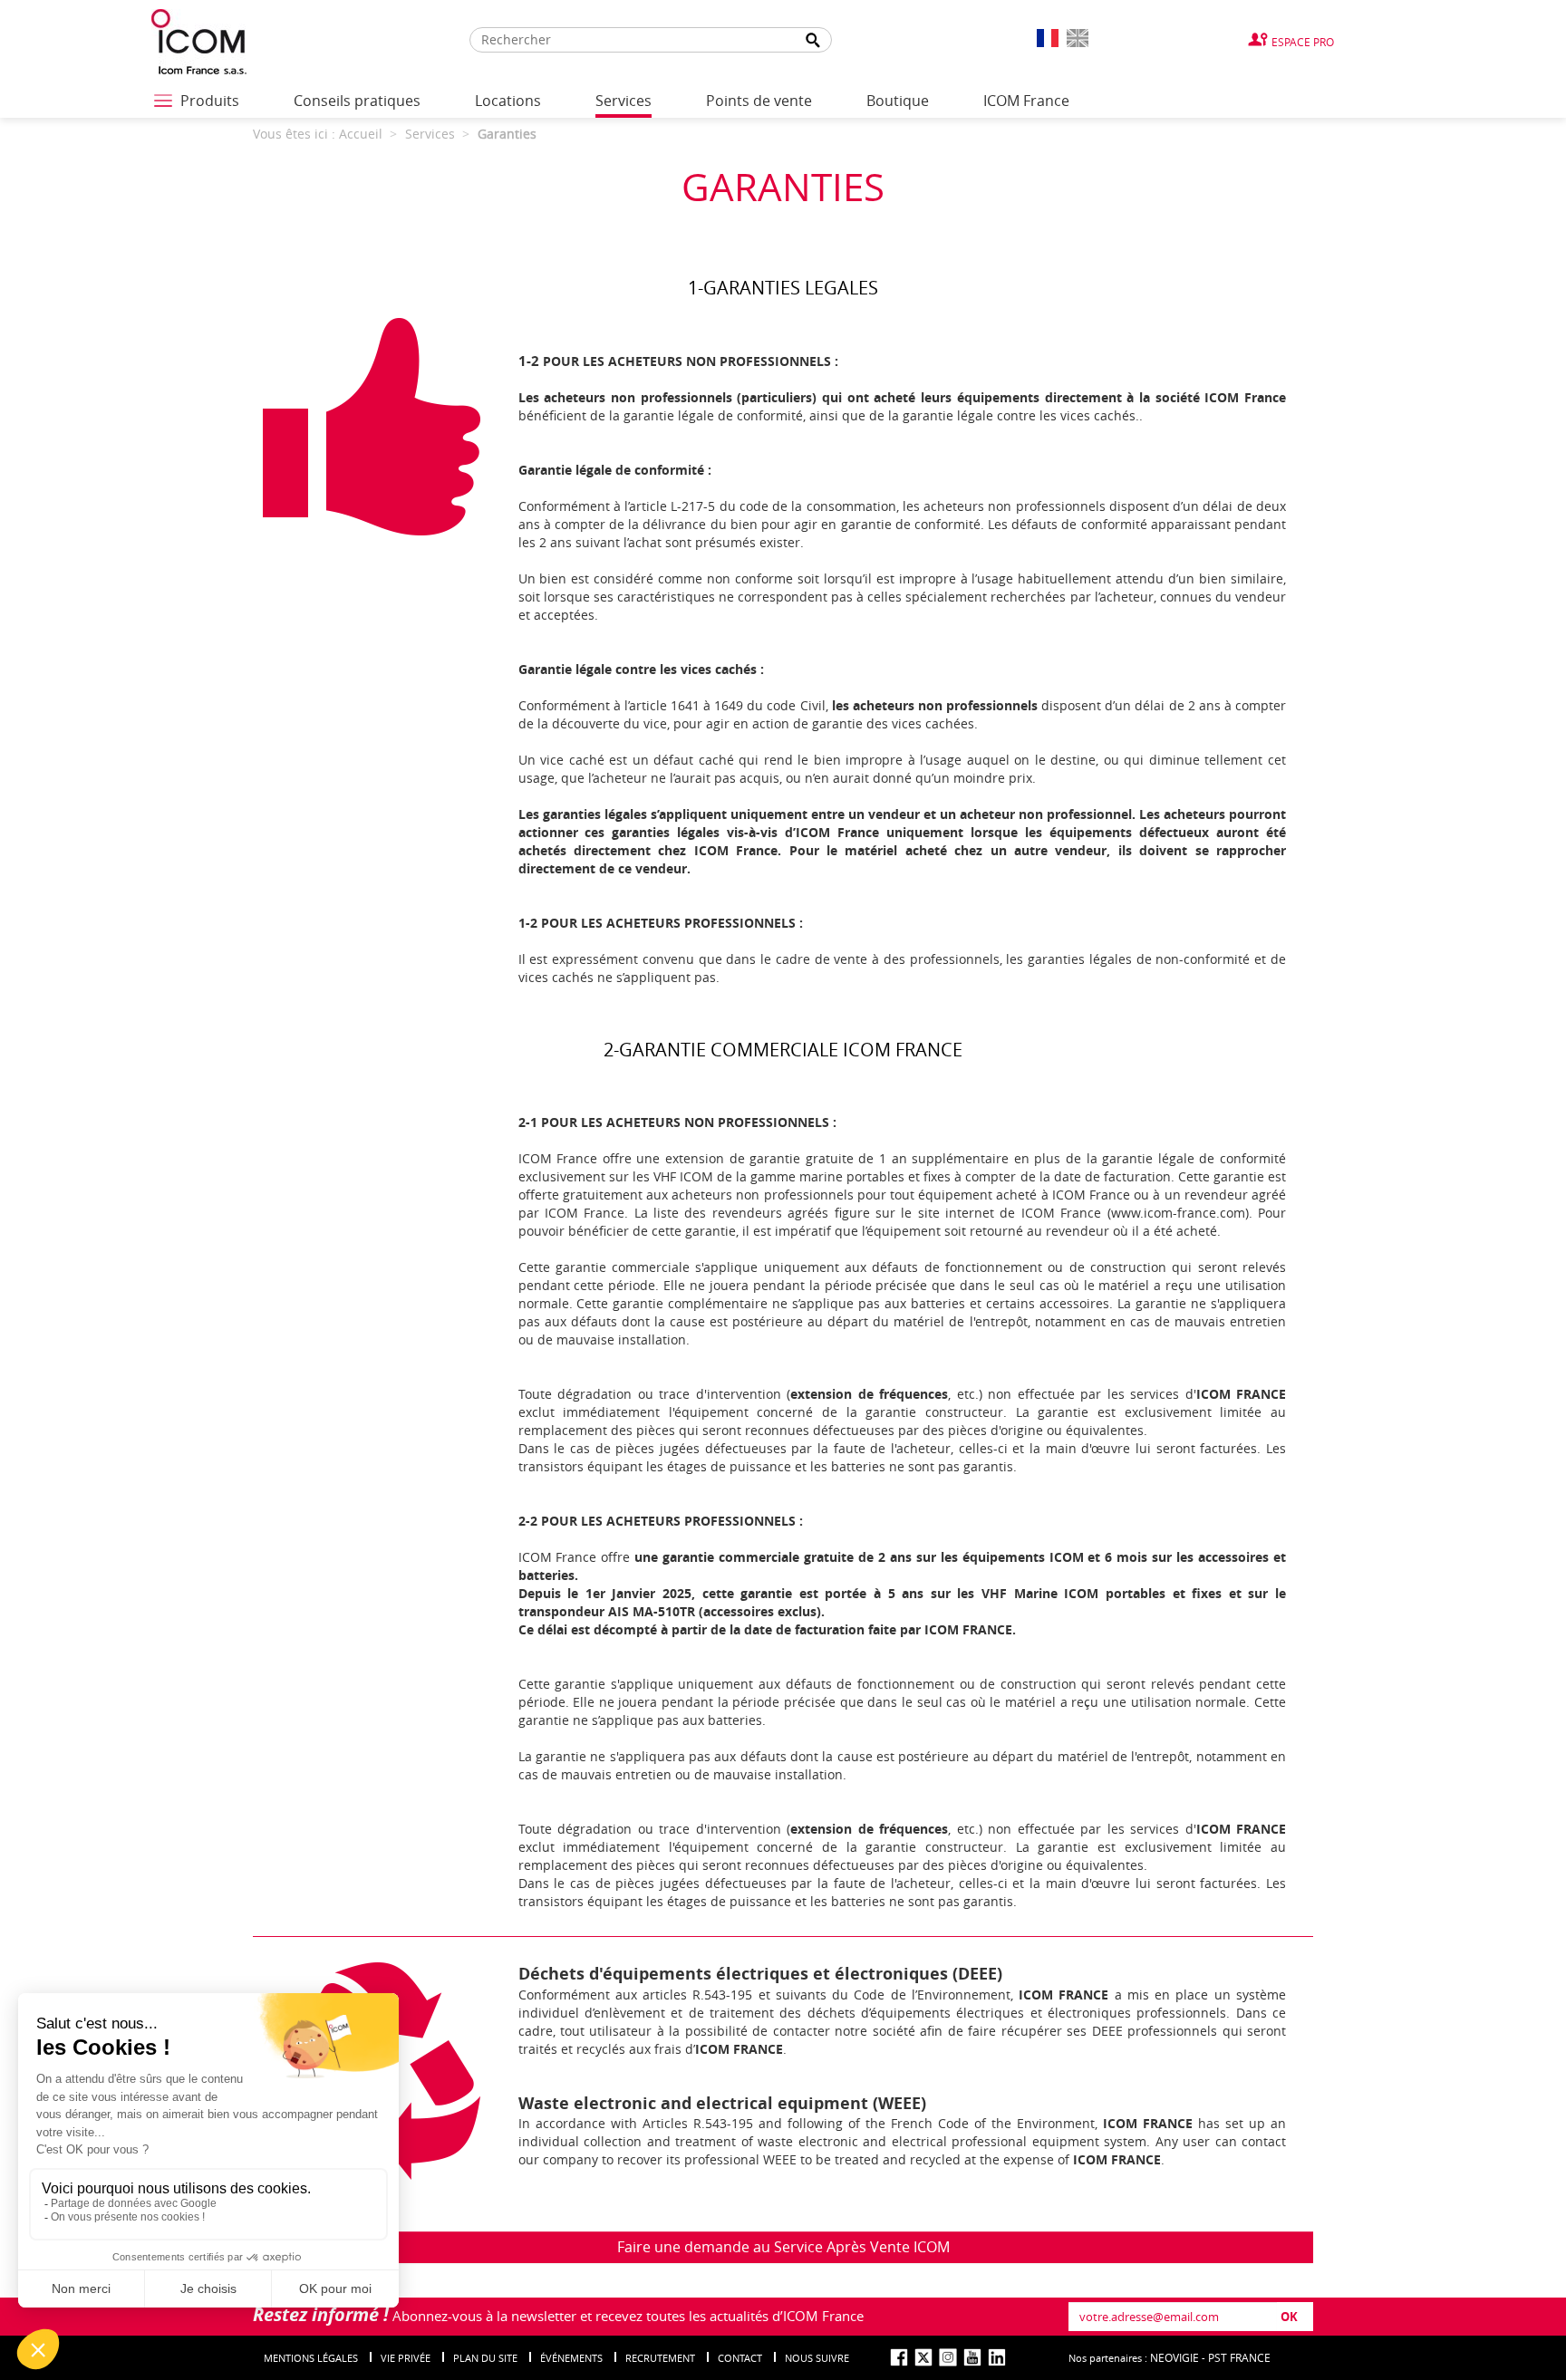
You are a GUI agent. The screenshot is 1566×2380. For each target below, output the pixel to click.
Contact (740, 2358)
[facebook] (899, 2357)
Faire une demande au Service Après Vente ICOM (783, 2247)
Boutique (898, 101)
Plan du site (485, 2358)
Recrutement (660, 2358)
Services (623, 101)
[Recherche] (813, 40)
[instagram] (948, 2357)
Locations (508, 101)
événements (571, 2358)
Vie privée (406, 2358)
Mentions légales (311, 2358)
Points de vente (759, 101)
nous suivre (817, 2358)
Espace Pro (1303, 42)
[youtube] (972, 2357)
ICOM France (1026, 101)
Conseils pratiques (357, 101)
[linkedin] (997, 2357)
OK (1289, 2317)
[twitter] (923, 2357)
